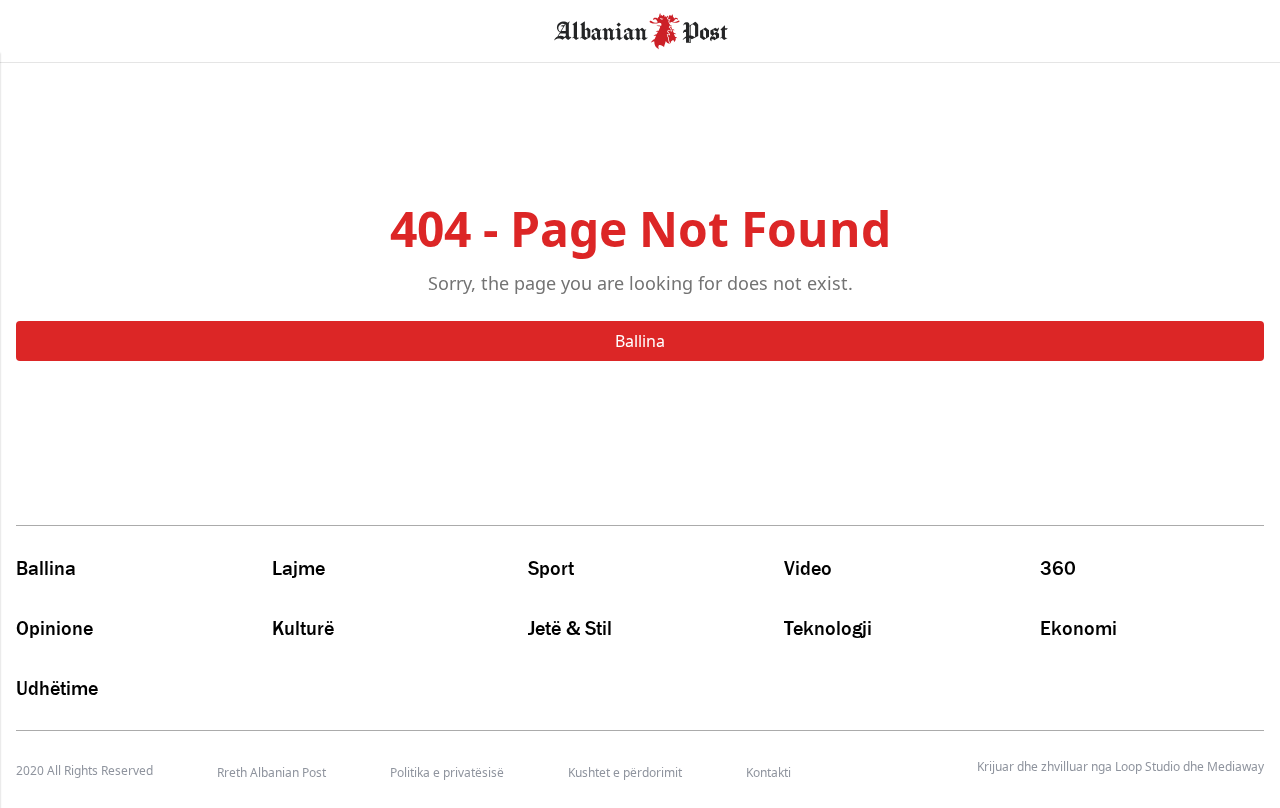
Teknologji (828, 628)
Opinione (54, 628)
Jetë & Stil (570, 628)
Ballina (640, 341)
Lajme (298, 568)
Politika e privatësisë (447, 772)
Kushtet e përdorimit (625, 772)
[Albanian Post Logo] (641, 29)
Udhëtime (57, 688)
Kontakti (768, 772)
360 (1058, 568)
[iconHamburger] (52, 28)
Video (808, 568)
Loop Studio (1147, 767)
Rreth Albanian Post (271, 772)
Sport (551, 568)
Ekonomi (1078, 628)
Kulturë (303, 628)
